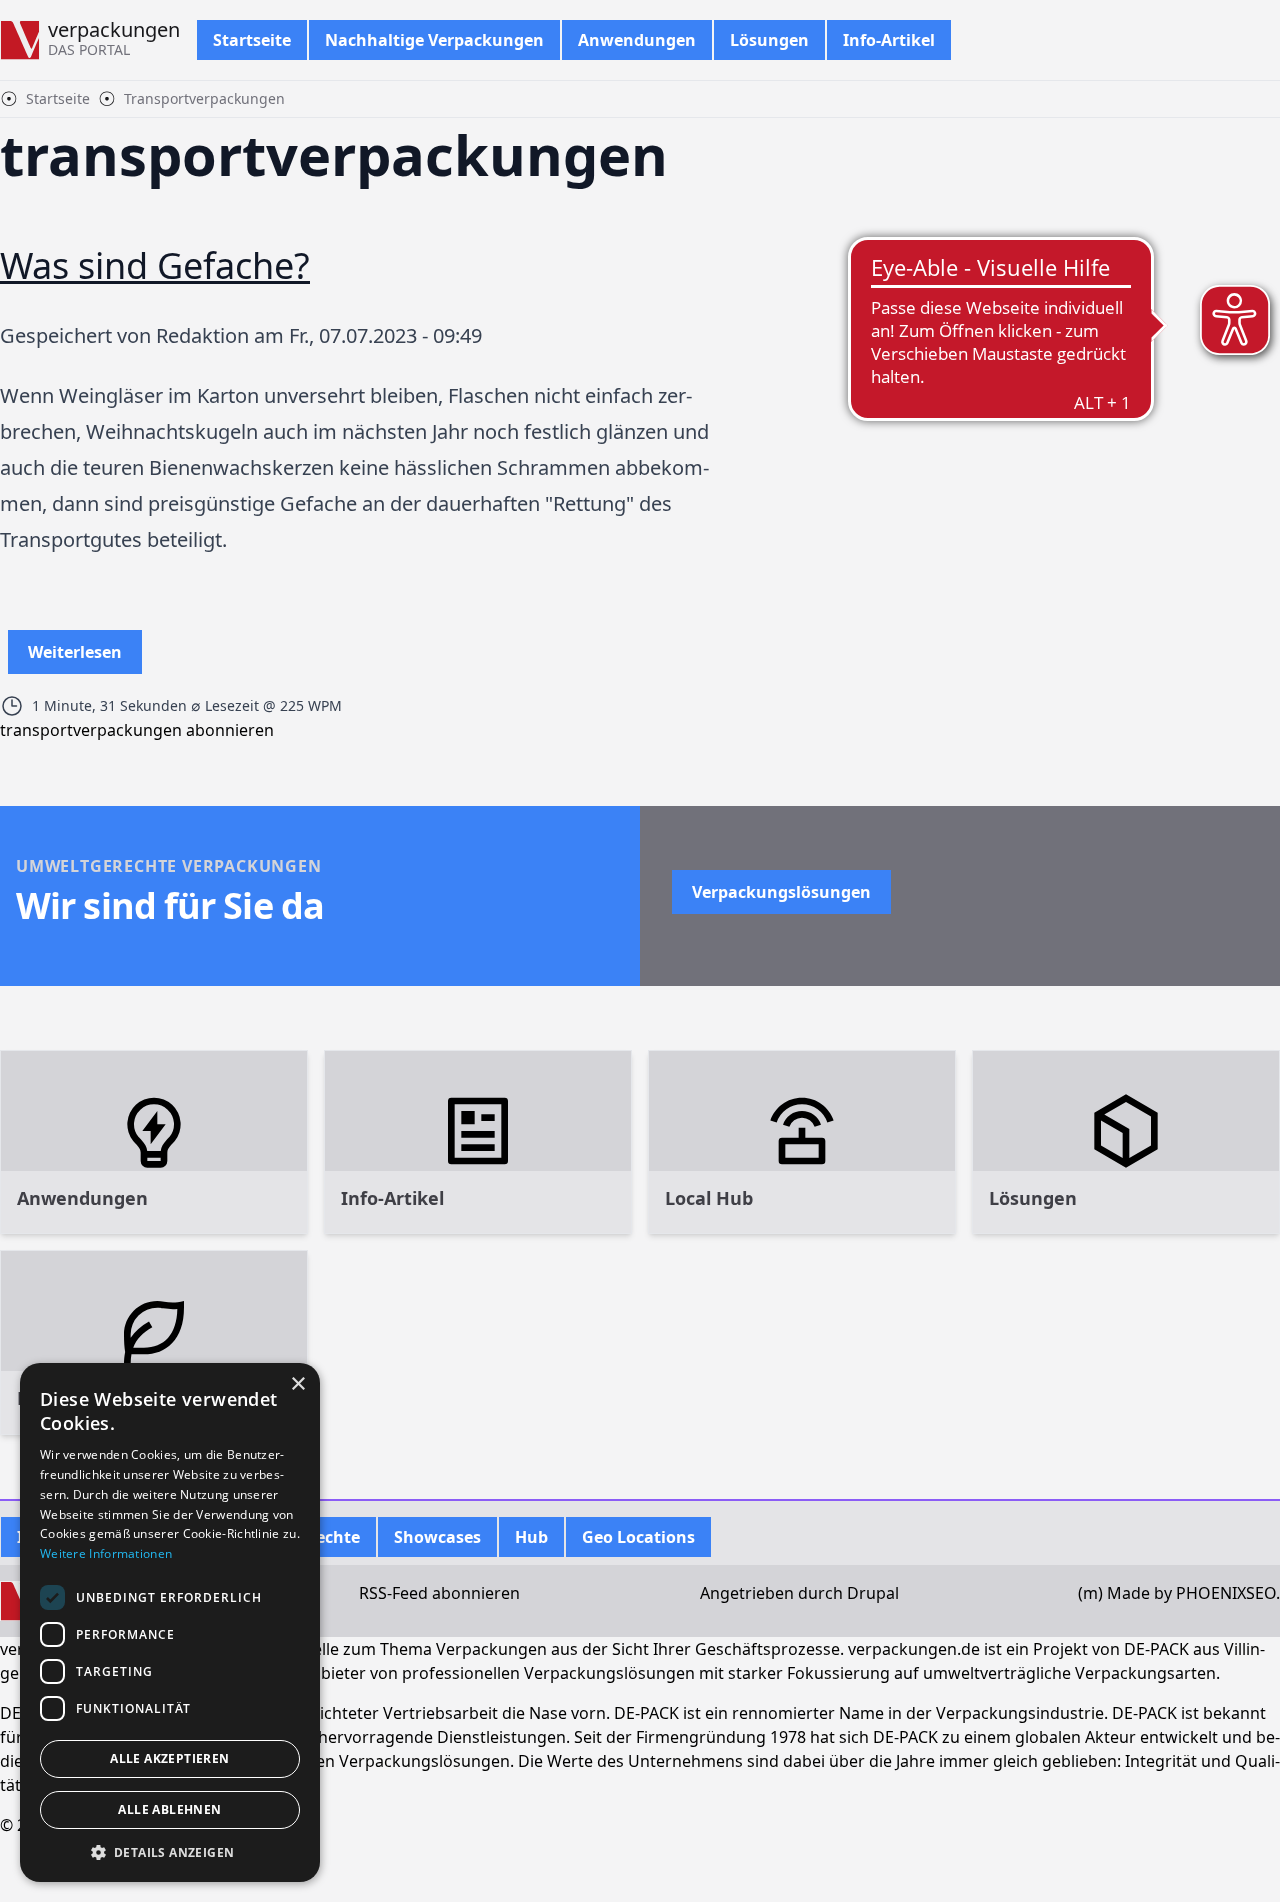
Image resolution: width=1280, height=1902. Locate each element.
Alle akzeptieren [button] (169, 1758)
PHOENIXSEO (1226, 1593)
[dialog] (170, 1622)
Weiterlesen (75, 657)
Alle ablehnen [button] (169, 1809)
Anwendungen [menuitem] (637, 40)
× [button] (297, 1384)
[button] (170, 1852)
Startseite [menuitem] (252, 40)
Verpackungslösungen (781, 892)
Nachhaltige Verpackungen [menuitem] (434, 40)
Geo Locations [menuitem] (638, 1537)
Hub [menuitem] (531, 1537)
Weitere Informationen (106, 1553)
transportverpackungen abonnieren (137, 730)
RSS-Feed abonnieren (439, 1593)
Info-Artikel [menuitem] (889, 40)
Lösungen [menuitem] (769, 40)
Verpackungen (114, 30)
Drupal (873, 1593)
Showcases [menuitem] (437, 1537)
